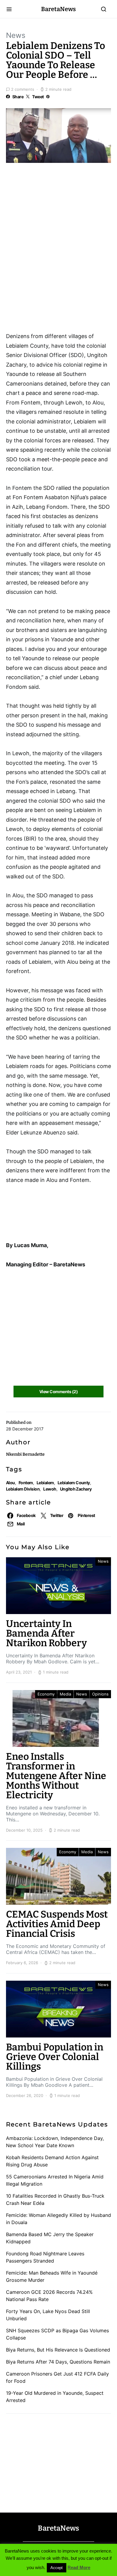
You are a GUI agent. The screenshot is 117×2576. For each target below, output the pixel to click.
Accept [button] (57, 2568)
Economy (46, 1694)
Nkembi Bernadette (25, 1454)
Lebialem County (74, 1483)
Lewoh (50, 1489)
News (16, 35)
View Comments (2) (58, 1392)
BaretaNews (58, 9)
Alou (10, 1483)
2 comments (23, 89)
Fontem (26, 1483)
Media (65, 1694)
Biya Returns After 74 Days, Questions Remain (58, 2362)
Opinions (100, 1694)
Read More (79, 2567)
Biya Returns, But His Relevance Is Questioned (58, 2350)
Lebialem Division (23, 1489)
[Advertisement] (54, 202)
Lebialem (45, 1483)
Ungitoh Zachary (76, 1489)
